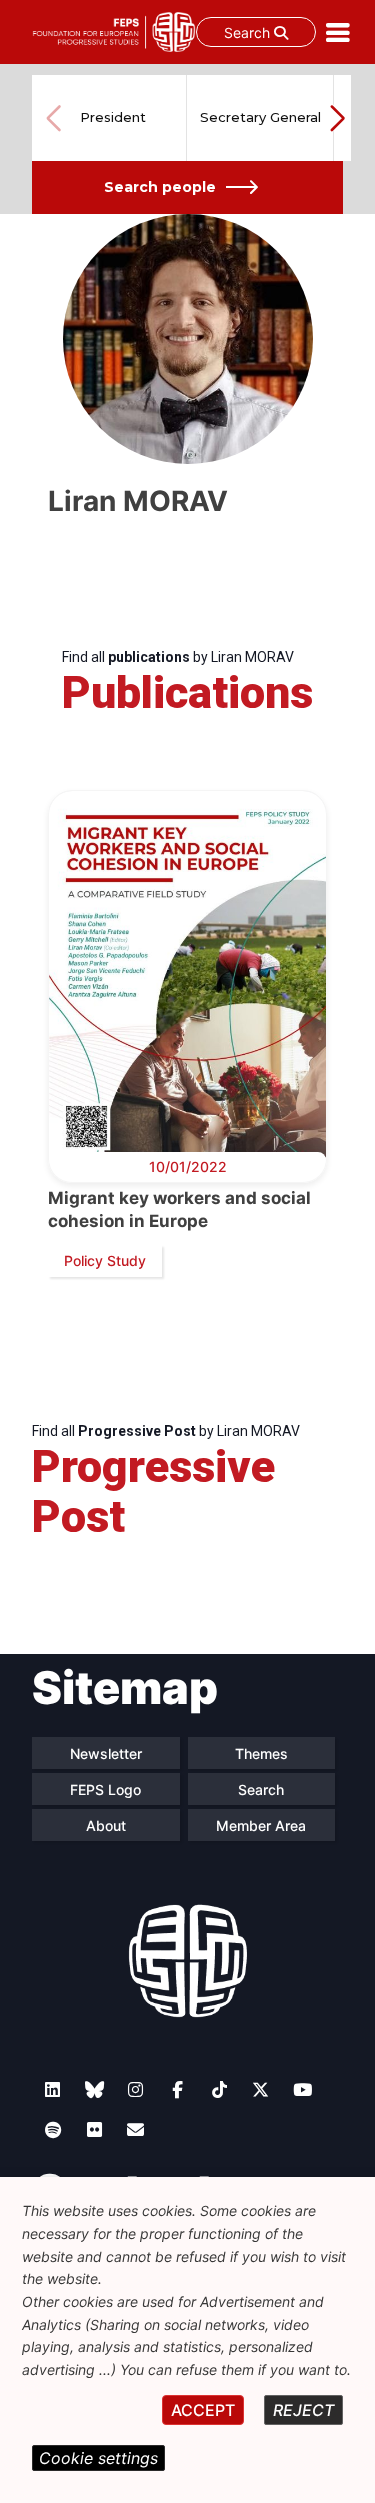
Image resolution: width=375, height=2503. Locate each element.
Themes (261, 1753)
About (106, 1825)
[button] (337, 118)
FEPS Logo (105, 1789)
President (113, 117)
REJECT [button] (303, 2410)
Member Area (261, 1825)
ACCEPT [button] (203, 2410)
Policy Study (105, 1260)
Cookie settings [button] (98, 2458)
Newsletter (106, 1753)
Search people (160, 187)
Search (249, 32)
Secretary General (260, 117)
